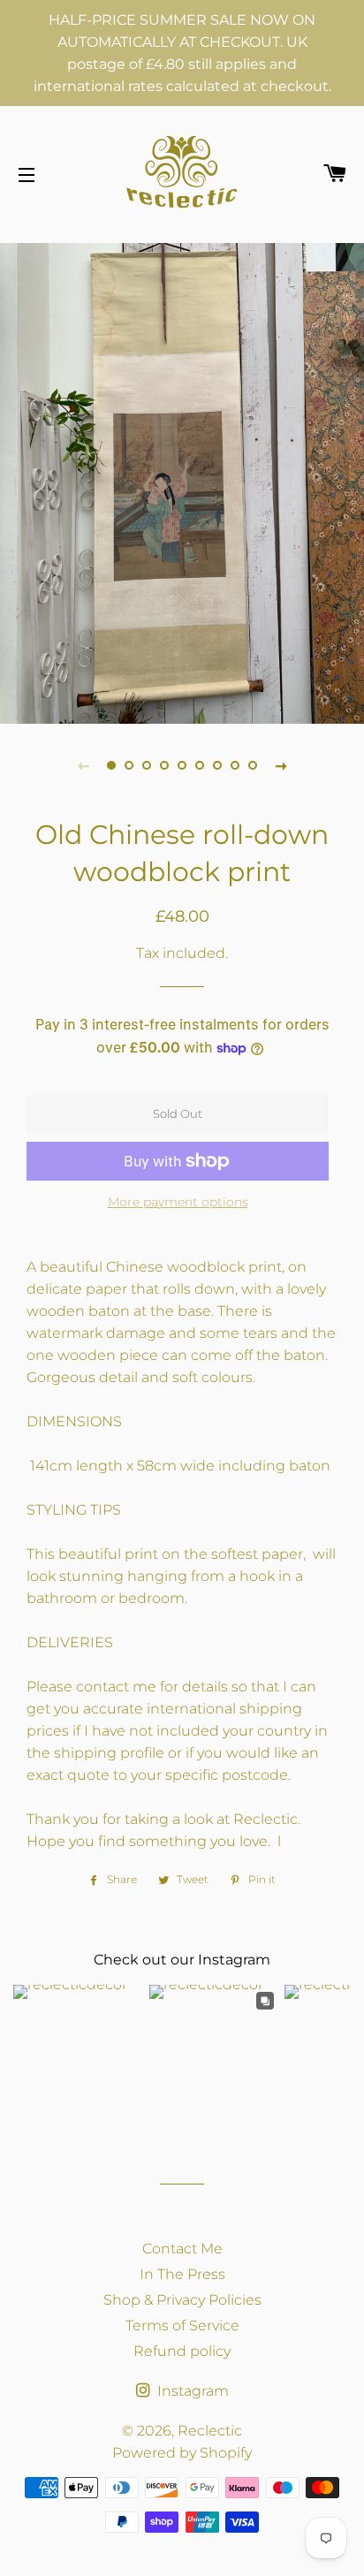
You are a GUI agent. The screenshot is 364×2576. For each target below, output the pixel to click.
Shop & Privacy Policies (182, 2300)
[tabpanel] (182, 481)
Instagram (191, 2391)
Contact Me (182, 2249)
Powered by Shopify (182, 2453)
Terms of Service (182, 2325)
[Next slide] (281, 765)
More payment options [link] (178, 1202)
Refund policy (182, 2351)
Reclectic (210, 2431)
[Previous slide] (83, 765)
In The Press (182, 2274)
